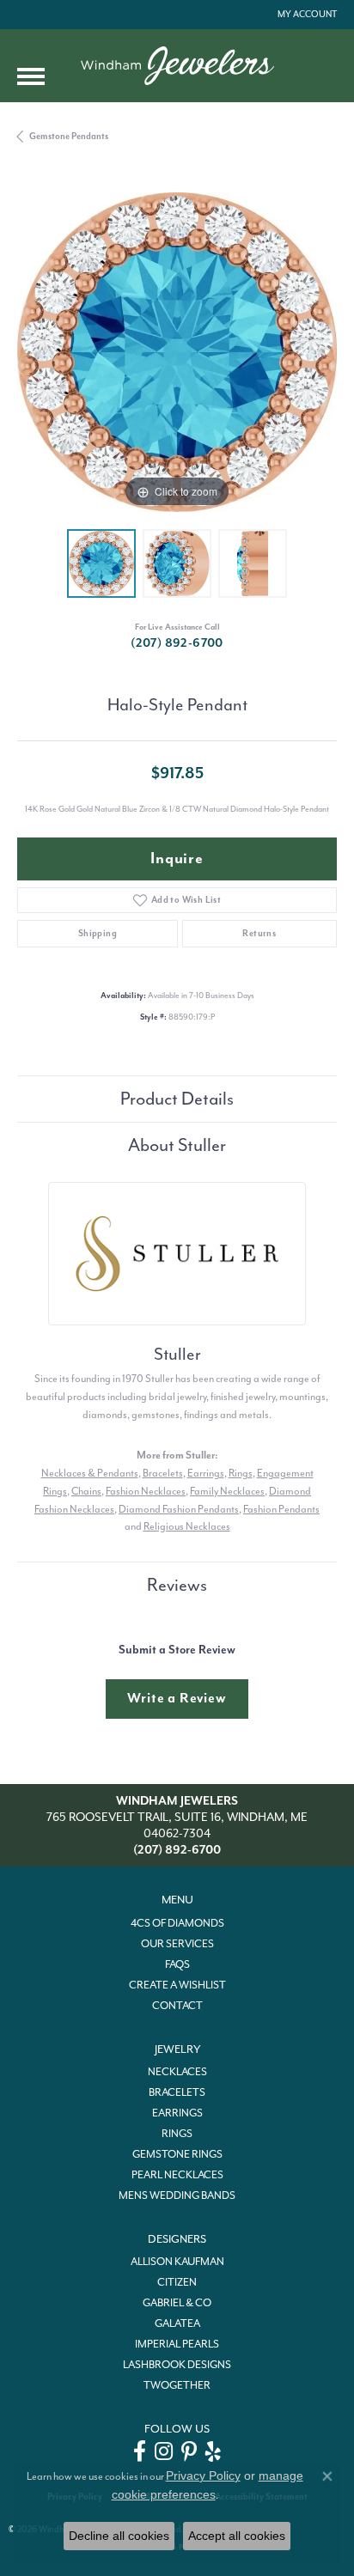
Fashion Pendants (281, 1509)
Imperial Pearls (177, 2344)
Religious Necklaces (187, 1526)
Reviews (177, 1585)
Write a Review (177, 1698)
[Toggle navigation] (31, 76)
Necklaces (177, 2072)
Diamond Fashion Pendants (179, 1509)
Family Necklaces (227, 1491)
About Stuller (177, 1145)
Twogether (177, 2385)
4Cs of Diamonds (177, 1923)
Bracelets (163, 1473)
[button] (305, 15)
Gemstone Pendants (69, 136)
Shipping (98, 933)
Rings (241, 1473)
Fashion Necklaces (146, 1491)
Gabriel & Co (177, 2303)
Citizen (177, 2282)
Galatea (177, 2323)
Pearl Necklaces (177, 2175)
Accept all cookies (237, 2536)
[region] (177, 352)
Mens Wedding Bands (177, 2195)
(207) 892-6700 (177, 643)
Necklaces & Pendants (90, 1473)
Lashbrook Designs (177, 2365)
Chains (86, 1491)
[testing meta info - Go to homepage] (177, 66)
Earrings (206, 1473)
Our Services (177, 1944)
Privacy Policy (203, 2476)
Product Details (177, 1099)
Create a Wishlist (177, 1985)
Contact (177, 2006)
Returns (259, 933)
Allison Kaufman (177, 2262)
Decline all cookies (119, 2536)
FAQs (177, 1964)
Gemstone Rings (177, 2154)
